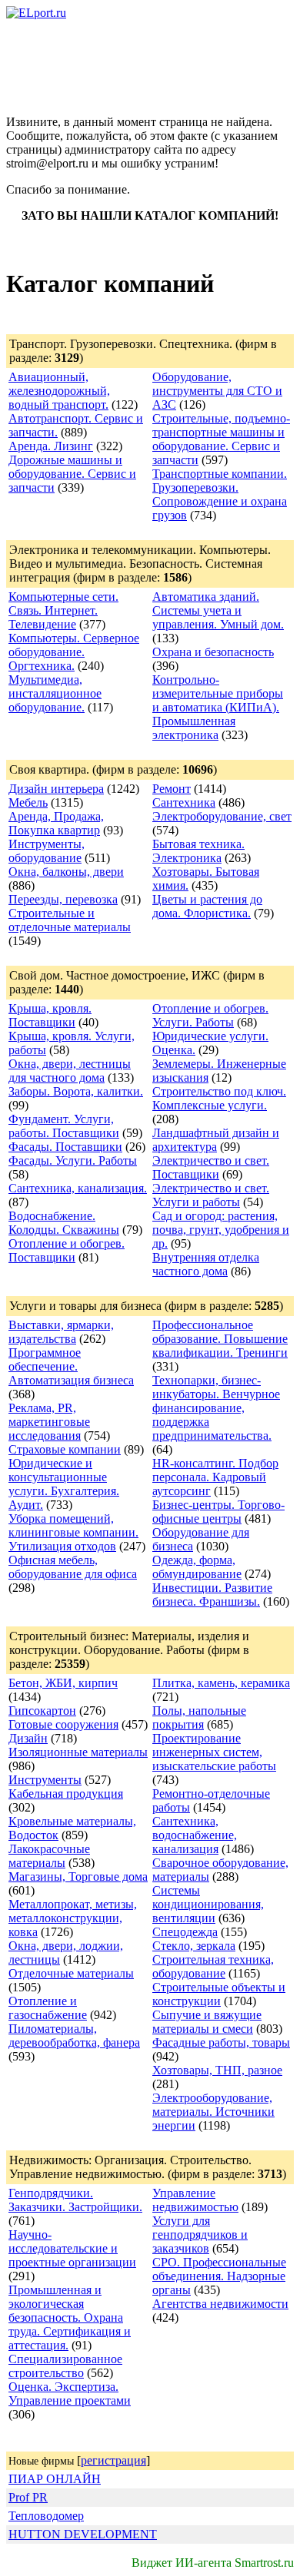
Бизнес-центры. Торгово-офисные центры (218, 1512)
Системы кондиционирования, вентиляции (208, 1904)
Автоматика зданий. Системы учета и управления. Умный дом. (218, 610)
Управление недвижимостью (195, 2200)
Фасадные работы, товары (221, 2042)
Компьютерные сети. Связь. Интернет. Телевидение (63, 610)
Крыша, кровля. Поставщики (50, 1015)
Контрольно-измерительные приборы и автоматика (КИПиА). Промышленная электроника (218, 707)
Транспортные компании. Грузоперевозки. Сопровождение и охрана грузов (220, 494)
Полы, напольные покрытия (199, 1717)
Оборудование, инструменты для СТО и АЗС (217, 391)
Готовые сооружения (63, 1724)
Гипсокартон (42, 1711)
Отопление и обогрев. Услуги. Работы (210, 1015)
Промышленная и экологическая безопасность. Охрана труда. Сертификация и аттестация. (70, 2317)
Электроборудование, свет (222, 816)
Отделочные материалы (71, 1973)
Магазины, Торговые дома (78, 1876)
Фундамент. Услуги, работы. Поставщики (64, 1126)
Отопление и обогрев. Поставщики (67, 1250)
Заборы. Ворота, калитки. (76, 1091)
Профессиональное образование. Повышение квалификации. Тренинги (220, 1339)
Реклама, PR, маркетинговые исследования (49, 1422)
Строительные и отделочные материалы (70, 920)
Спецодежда (185, 1932)
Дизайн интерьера (56, 789)
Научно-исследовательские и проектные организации (72, 2248)
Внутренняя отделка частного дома (206, 1264)
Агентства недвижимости (220, 2304)
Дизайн (28, 1738)
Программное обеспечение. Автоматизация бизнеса (71, 1366)
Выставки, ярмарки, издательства (61, 1332)
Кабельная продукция (66, 1794)
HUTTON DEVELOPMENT (83, 2534)
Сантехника (184, 802)
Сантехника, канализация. (78, 1188)
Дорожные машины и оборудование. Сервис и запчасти (72, 474)
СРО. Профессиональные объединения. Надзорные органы (219, 2276)
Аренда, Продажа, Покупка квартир (56, 823)
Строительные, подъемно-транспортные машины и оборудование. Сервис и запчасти (221, 439)
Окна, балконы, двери (66, 872)
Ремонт (172, 789)
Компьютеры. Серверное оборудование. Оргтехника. (74, 652)
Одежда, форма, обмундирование (197, 1567)
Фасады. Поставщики (65, 1147)
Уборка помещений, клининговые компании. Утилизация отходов (73, 1532)
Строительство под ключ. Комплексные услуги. (219, 1098)
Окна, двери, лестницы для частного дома (70, 1071)
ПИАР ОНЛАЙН (55, 2479)
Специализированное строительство (65, 2366)
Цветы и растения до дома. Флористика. (207, 906)
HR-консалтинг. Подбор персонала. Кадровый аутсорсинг (215, 1477)
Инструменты (45, 1780)
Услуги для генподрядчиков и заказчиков (200, 2235)
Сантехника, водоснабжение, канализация (195, 1835)
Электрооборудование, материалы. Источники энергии (213, 2112)
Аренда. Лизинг (51, 446)
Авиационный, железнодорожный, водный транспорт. (59, 391)
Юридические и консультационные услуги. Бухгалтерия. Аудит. (64, 1484)
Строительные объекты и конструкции (219, 1994)
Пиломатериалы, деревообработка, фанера (74, 2036)
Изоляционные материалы (78, 1752)
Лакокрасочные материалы (49, 1856)
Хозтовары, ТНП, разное (217, 2070)
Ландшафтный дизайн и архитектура (216, 1140)
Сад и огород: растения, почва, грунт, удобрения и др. (221, 1230)
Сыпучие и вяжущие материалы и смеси (207, 2022)
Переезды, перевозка (63, 899)
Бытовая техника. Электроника (198, 851)
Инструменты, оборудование (47, 851)
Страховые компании (65, 1449)
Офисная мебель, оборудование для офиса (73, 1567)
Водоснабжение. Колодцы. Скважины (64, 1223)
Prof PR (28, 2497)
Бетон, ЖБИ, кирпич (63, 1683)
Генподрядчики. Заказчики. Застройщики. (75, 2200)
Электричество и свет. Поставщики (211, 1167)
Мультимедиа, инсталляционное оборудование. (55, 693)
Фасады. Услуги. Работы (73, 1160)
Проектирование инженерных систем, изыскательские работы (214, 1752)
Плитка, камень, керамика (221, 1683)
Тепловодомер (46, 2516)
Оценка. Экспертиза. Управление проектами (70, 2394)
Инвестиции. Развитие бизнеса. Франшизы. (212, 1595)
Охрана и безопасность (213, 652)
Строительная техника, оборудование (213, 1966)
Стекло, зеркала (194, 1946)
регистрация (113, 2460)
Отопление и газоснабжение (48, 2008)
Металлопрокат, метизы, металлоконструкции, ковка (73, 1918)
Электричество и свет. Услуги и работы (211, 1195)
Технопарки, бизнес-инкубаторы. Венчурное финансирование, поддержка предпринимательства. (216, 1408)
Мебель (28, 802)
